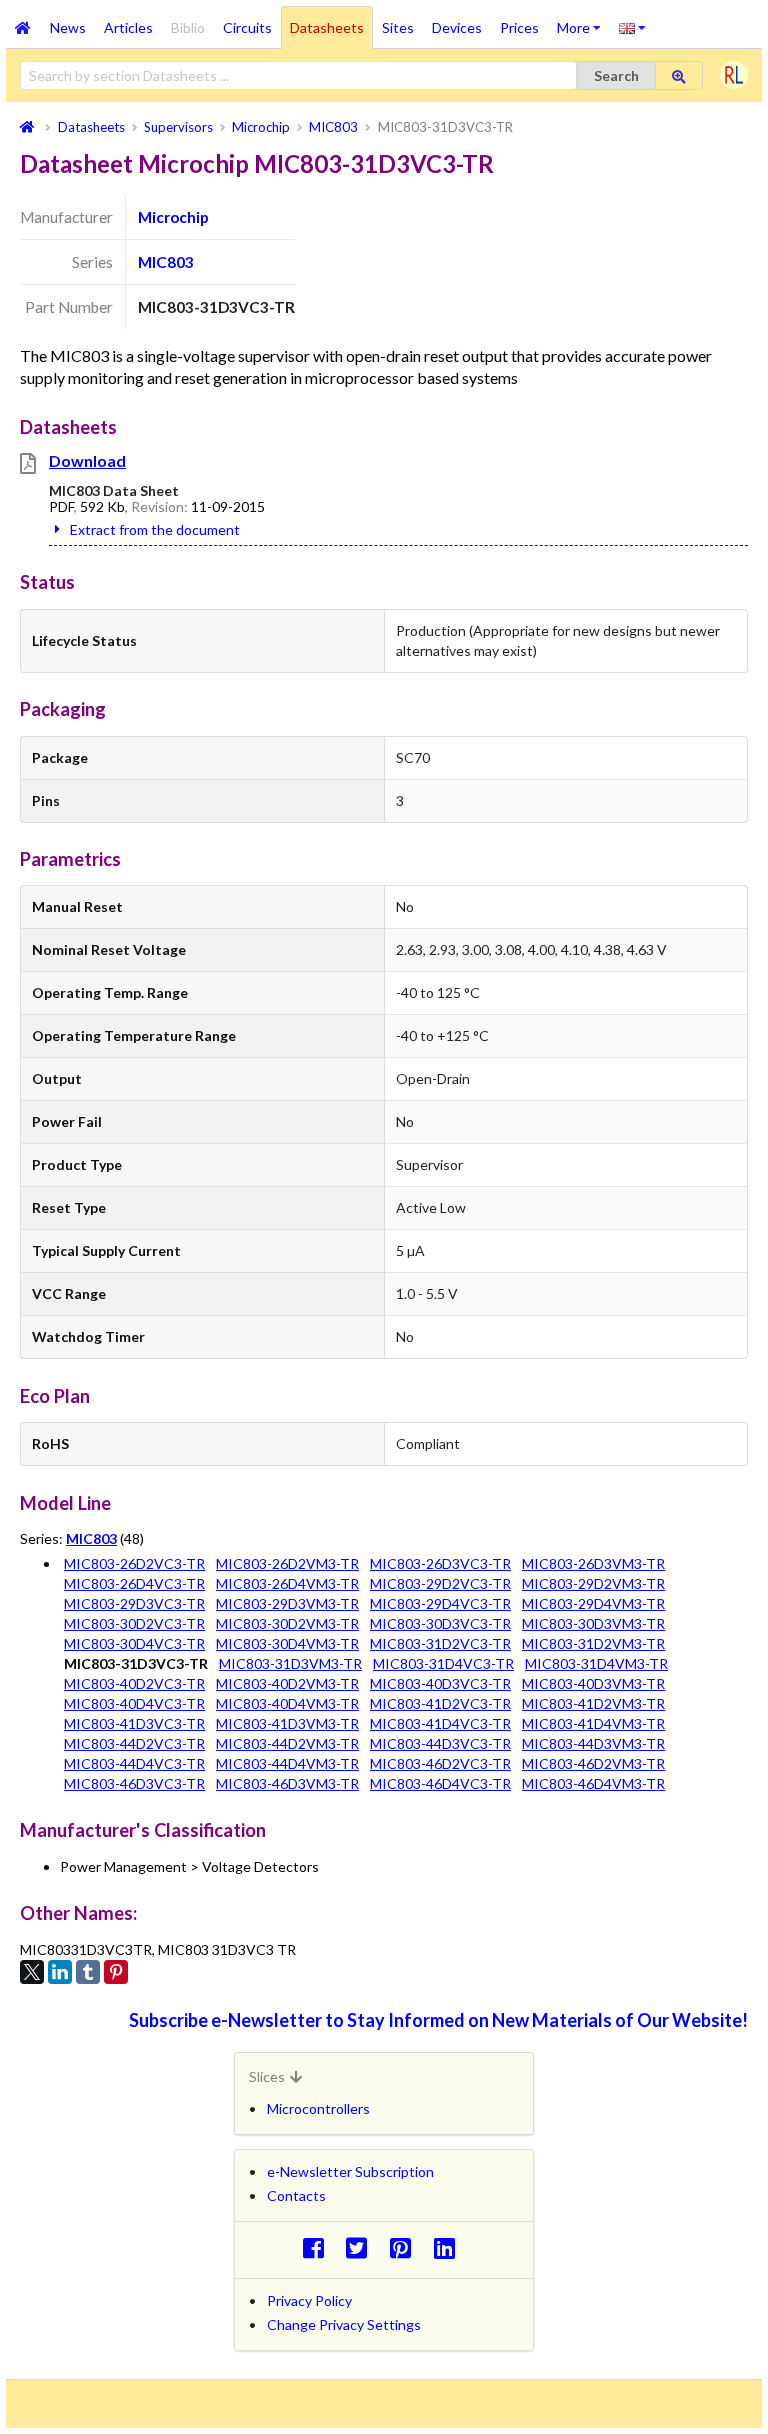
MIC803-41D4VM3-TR (593, 1723)
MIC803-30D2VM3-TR (287, 1623)
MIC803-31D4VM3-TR (596, 1663)
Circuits (247, 27)
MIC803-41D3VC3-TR (134, 1723)
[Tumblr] (88, 1972)
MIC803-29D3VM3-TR (287, 1603)
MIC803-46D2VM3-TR (593, 1763)
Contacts (296, 2195)
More (583, 21)
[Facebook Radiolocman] (318, 2247)
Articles (128, 27)
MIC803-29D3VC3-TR (134, 1603)
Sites (398, 27)
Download (87, 460)
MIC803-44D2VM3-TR (287, 1743)
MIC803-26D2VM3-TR (287, 1563)
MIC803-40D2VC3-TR (134, 1683)
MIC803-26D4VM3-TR (287, 1583)
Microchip (173, 217)
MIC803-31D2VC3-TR (440, 1643)
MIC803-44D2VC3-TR (134, 1743)
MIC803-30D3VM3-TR (593, 1623)
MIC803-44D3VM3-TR (593, 1743)
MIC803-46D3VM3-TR (287, 1783)
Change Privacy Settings (344, 2324)
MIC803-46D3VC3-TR (134, 1783)
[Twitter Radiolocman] (362, 2247)
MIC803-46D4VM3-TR (593, 1783)
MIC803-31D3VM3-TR (290, 1663)
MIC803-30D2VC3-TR (134, 1623)
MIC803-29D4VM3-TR (593, 1603)
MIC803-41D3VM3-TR (287, 1723)
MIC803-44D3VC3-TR (440, 1743)
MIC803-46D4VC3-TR (440, 1783)
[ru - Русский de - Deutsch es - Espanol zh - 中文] (632, 27)
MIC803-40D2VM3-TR (287, 1683)
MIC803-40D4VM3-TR (287, 1703)
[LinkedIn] (60, 1972)
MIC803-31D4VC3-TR (443, 1663)
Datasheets (327, 27)
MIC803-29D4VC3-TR (440, 1603)
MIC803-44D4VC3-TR (134, 1763)
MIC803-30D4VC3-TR (134, 1643)
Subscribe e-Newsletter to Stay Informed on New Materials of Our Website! (438, 2020)
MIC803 (166, 262)
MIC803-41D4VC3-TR (440, 1723)
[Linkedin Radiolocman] (449, 2247)
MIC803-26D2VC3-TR (134, 1563)
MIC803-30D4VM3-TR (287, 1643)
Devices (457, 27)
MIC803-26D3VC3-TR (440, 1563)
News (68, 27)
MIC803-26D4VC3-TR (134, 1583)
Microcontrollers (318, 2108)
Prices (519, 27)
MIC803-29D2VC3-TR (440, 1583)
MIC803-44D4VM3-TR (287, 1763)
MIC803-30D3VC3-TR (440, 1623)
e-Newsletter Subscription (350, 2171)
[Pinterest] (116, 1972)
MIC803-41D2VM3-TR (593, 1703)
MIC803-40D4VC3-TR (134, 1703)
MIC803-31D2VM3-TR (593, 1643)
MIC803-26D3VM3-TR (593, 1563)
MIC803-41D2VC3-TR (440, 1703)
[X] (32, 1972)
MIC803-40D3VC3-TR (440, 1683)
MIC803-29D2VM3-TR (593, 1583)
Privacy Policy (309, 2300)
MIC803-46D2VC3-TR (440, 1763)
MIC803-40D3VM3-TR (593, 1683)
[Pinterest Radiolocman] (406, 2247)
